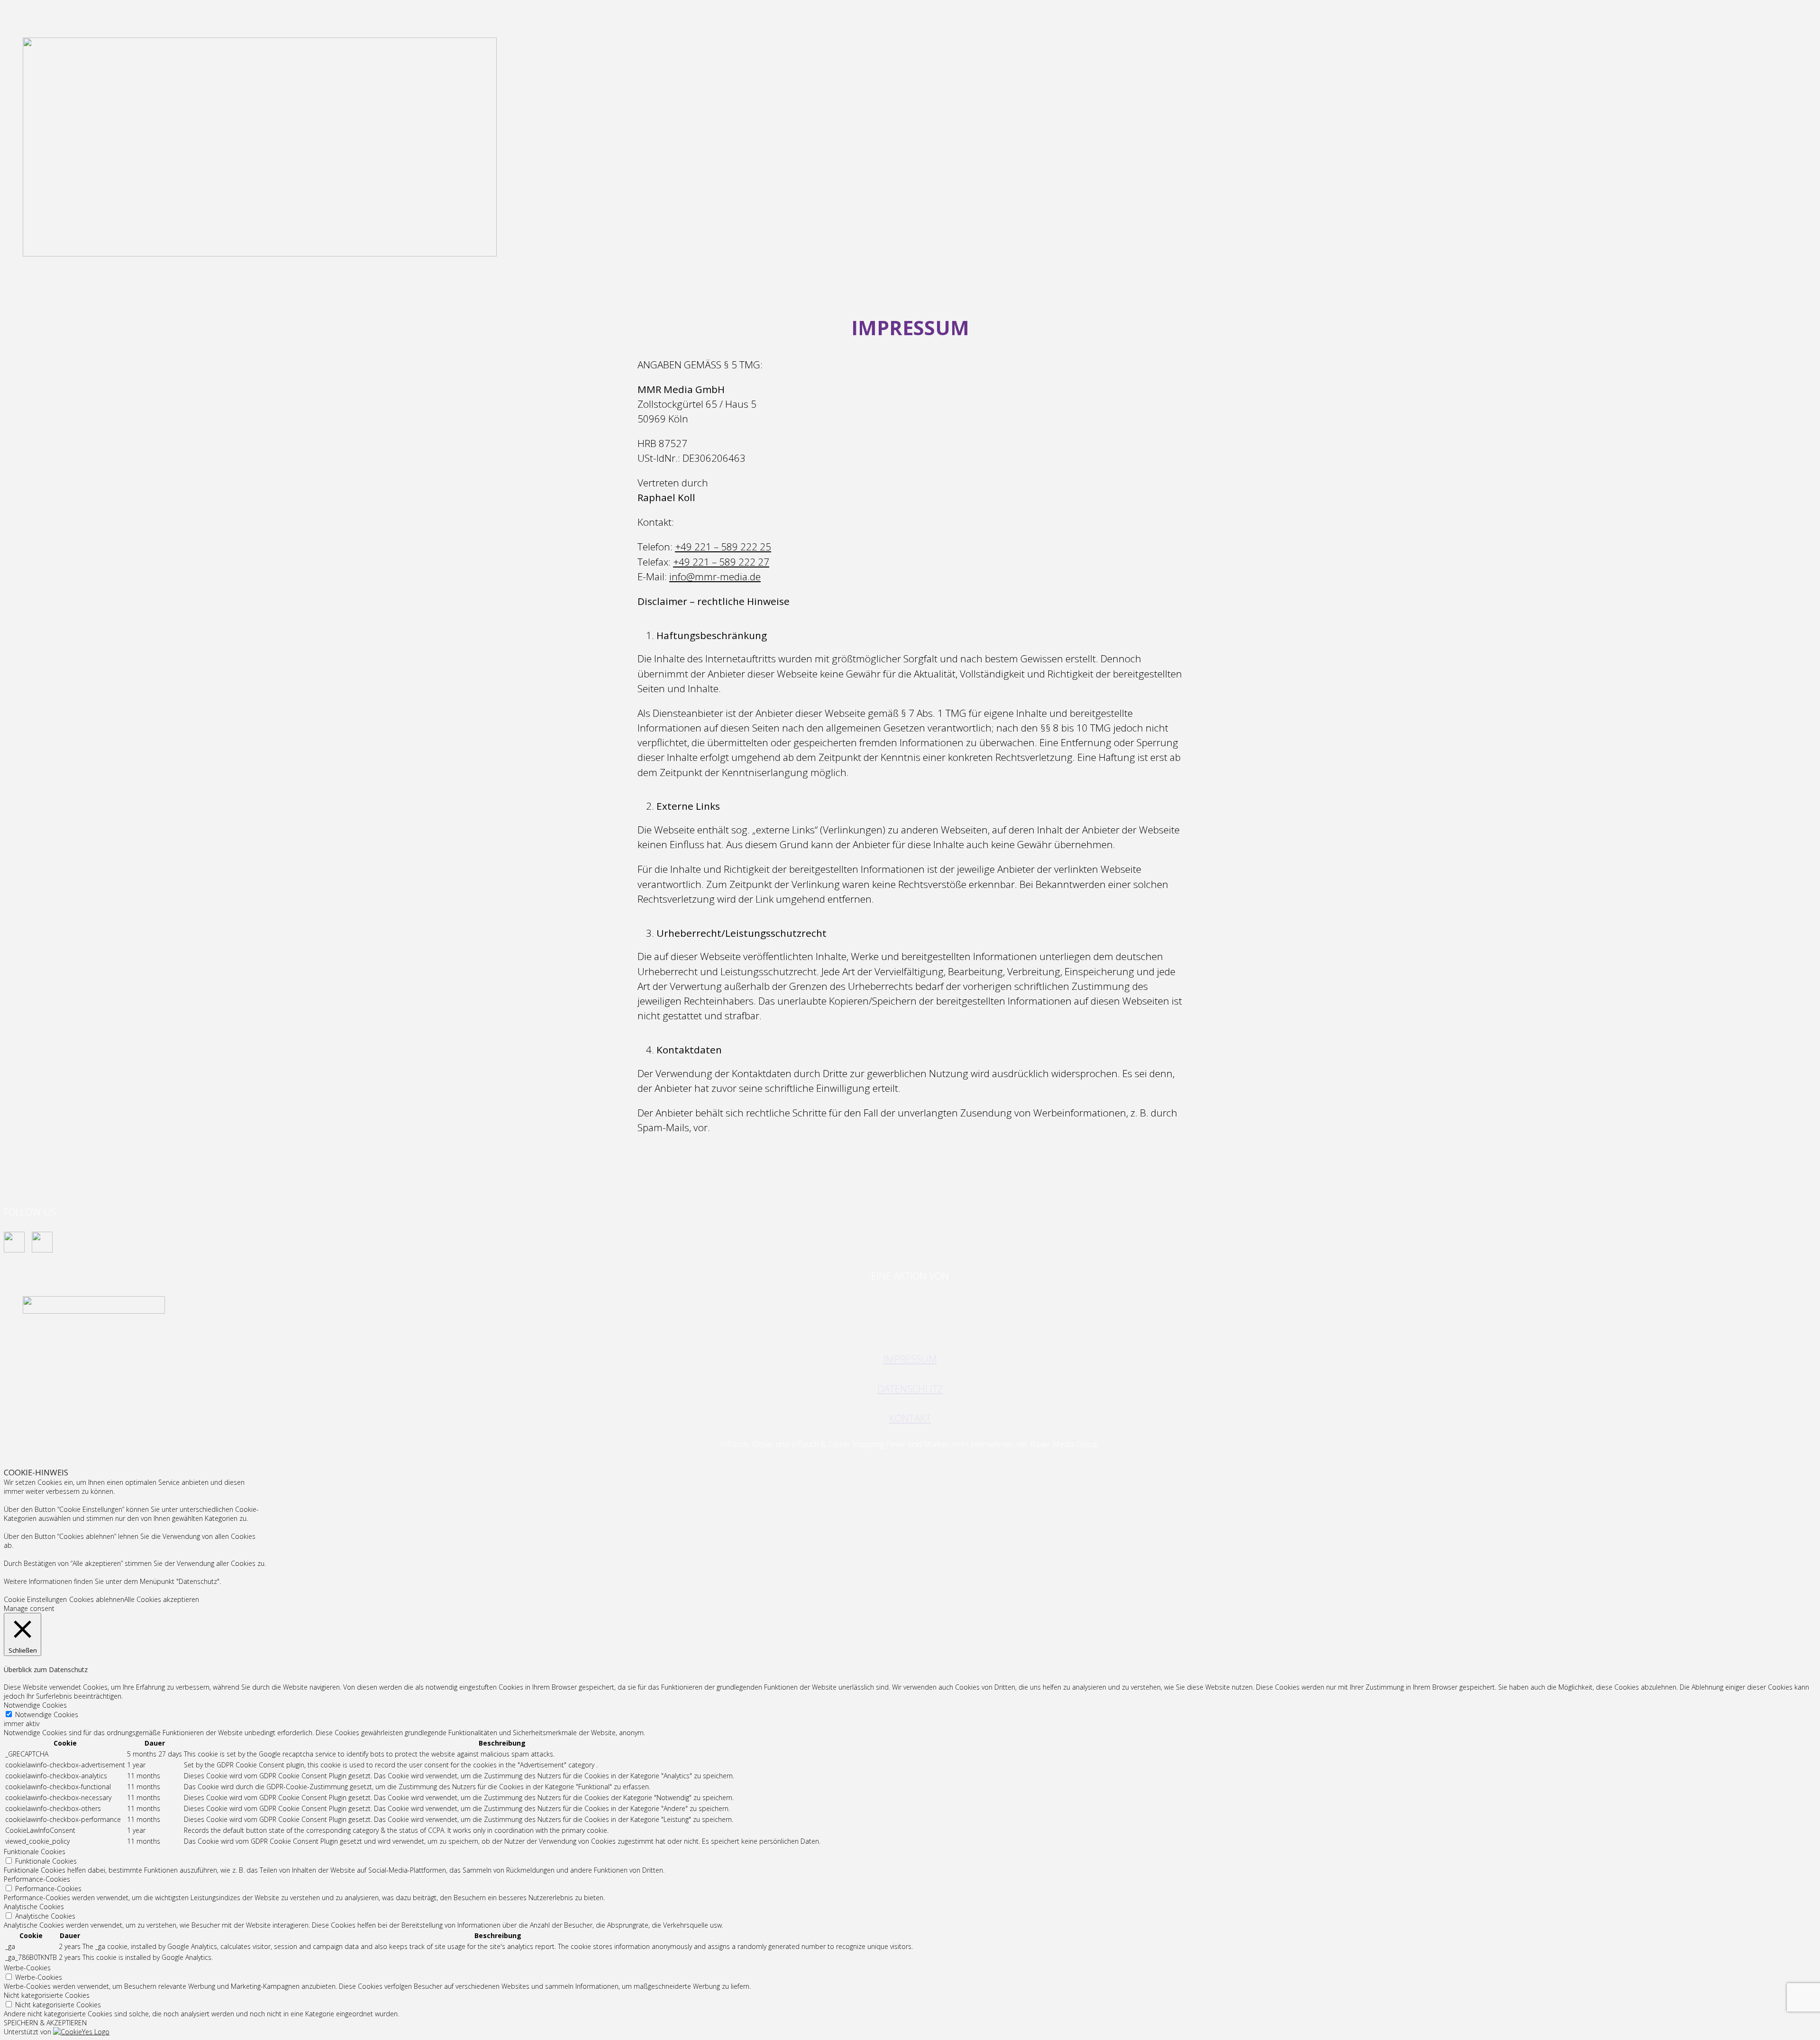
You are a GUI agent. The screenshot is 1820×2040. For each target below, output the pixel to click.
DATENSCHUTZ (910, 1389)
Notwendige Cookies (47, 1715)
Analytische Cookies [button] (34, 1907)
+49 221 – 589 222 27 (721, 562)
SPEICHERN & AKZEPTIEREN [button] (45, 2023)
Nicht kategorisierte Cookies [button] (47, 1995)
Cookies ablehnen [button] (97, 1599)
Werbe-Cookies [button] (27, 1968)
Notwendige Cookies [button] (35, 1705)
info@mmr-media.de (715, 576)
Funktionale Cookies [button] (35, 1852)
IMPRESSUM (910, 1359)
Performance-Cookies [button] (37, 1879)
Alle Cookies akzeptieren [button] (162, 1599)
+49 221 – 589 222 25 (723, 547)
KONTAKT (910, 1418)
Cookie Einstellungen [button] (35, 1599)
